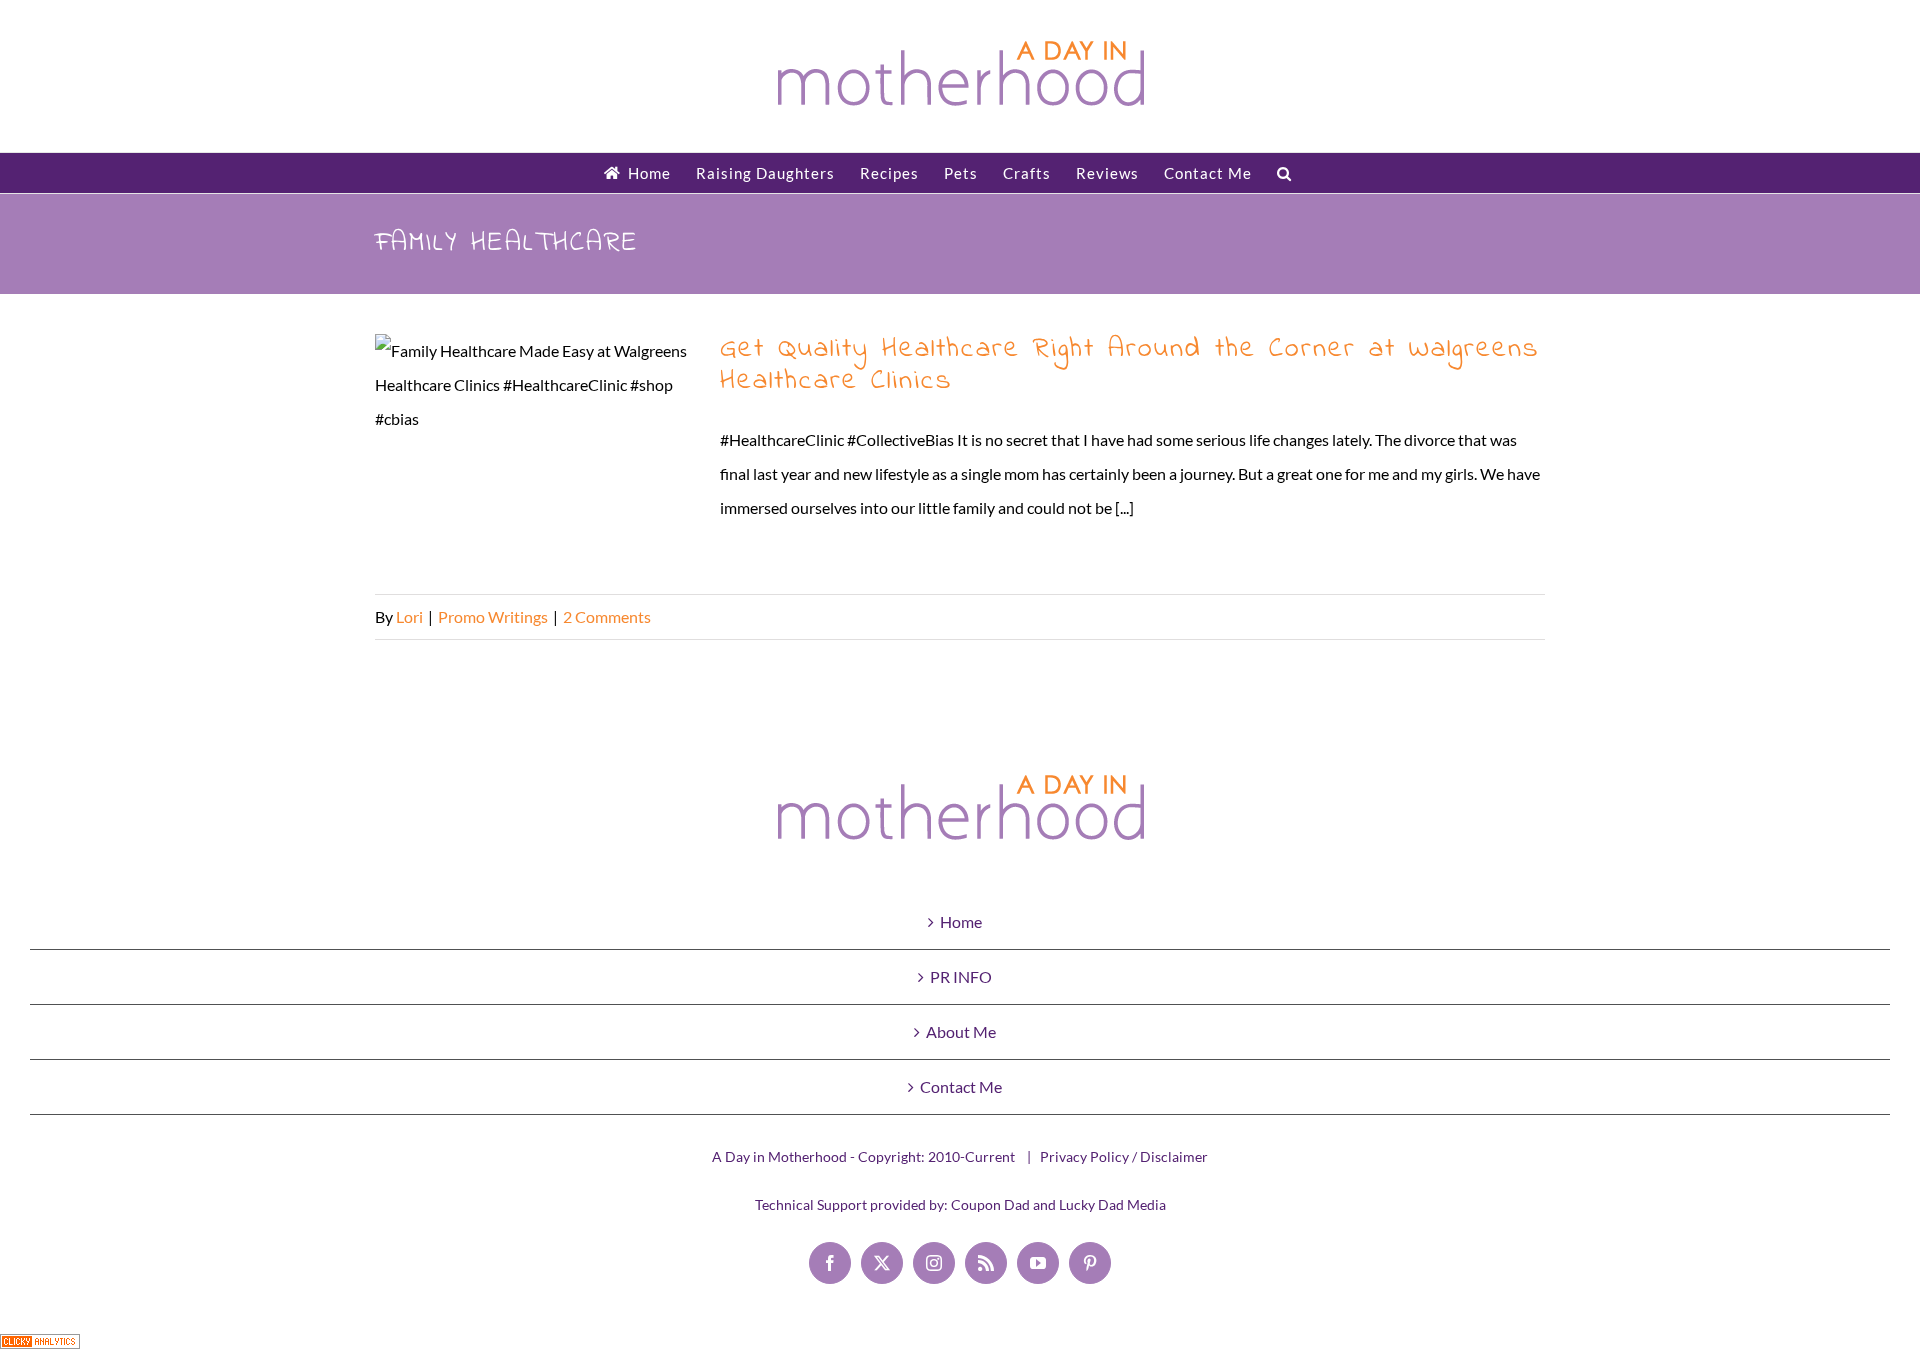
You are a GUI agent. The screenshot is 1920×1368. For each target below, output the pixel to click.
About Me (961, 1031)
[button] (1284, 173)
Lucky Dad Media (1112, 1204)
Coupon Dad (990, 1204)
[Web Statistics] (40, 1350)
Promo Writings (493, 616)
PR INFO (961, 976)
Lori (409, 616)
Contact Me (961, 1086)
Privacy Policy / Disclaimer (1124, 1156)
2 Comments (607, 616)
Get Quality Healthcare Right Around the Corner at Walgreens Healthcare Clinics (535, 454)
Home (961, 921)
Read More (1507, 616)
